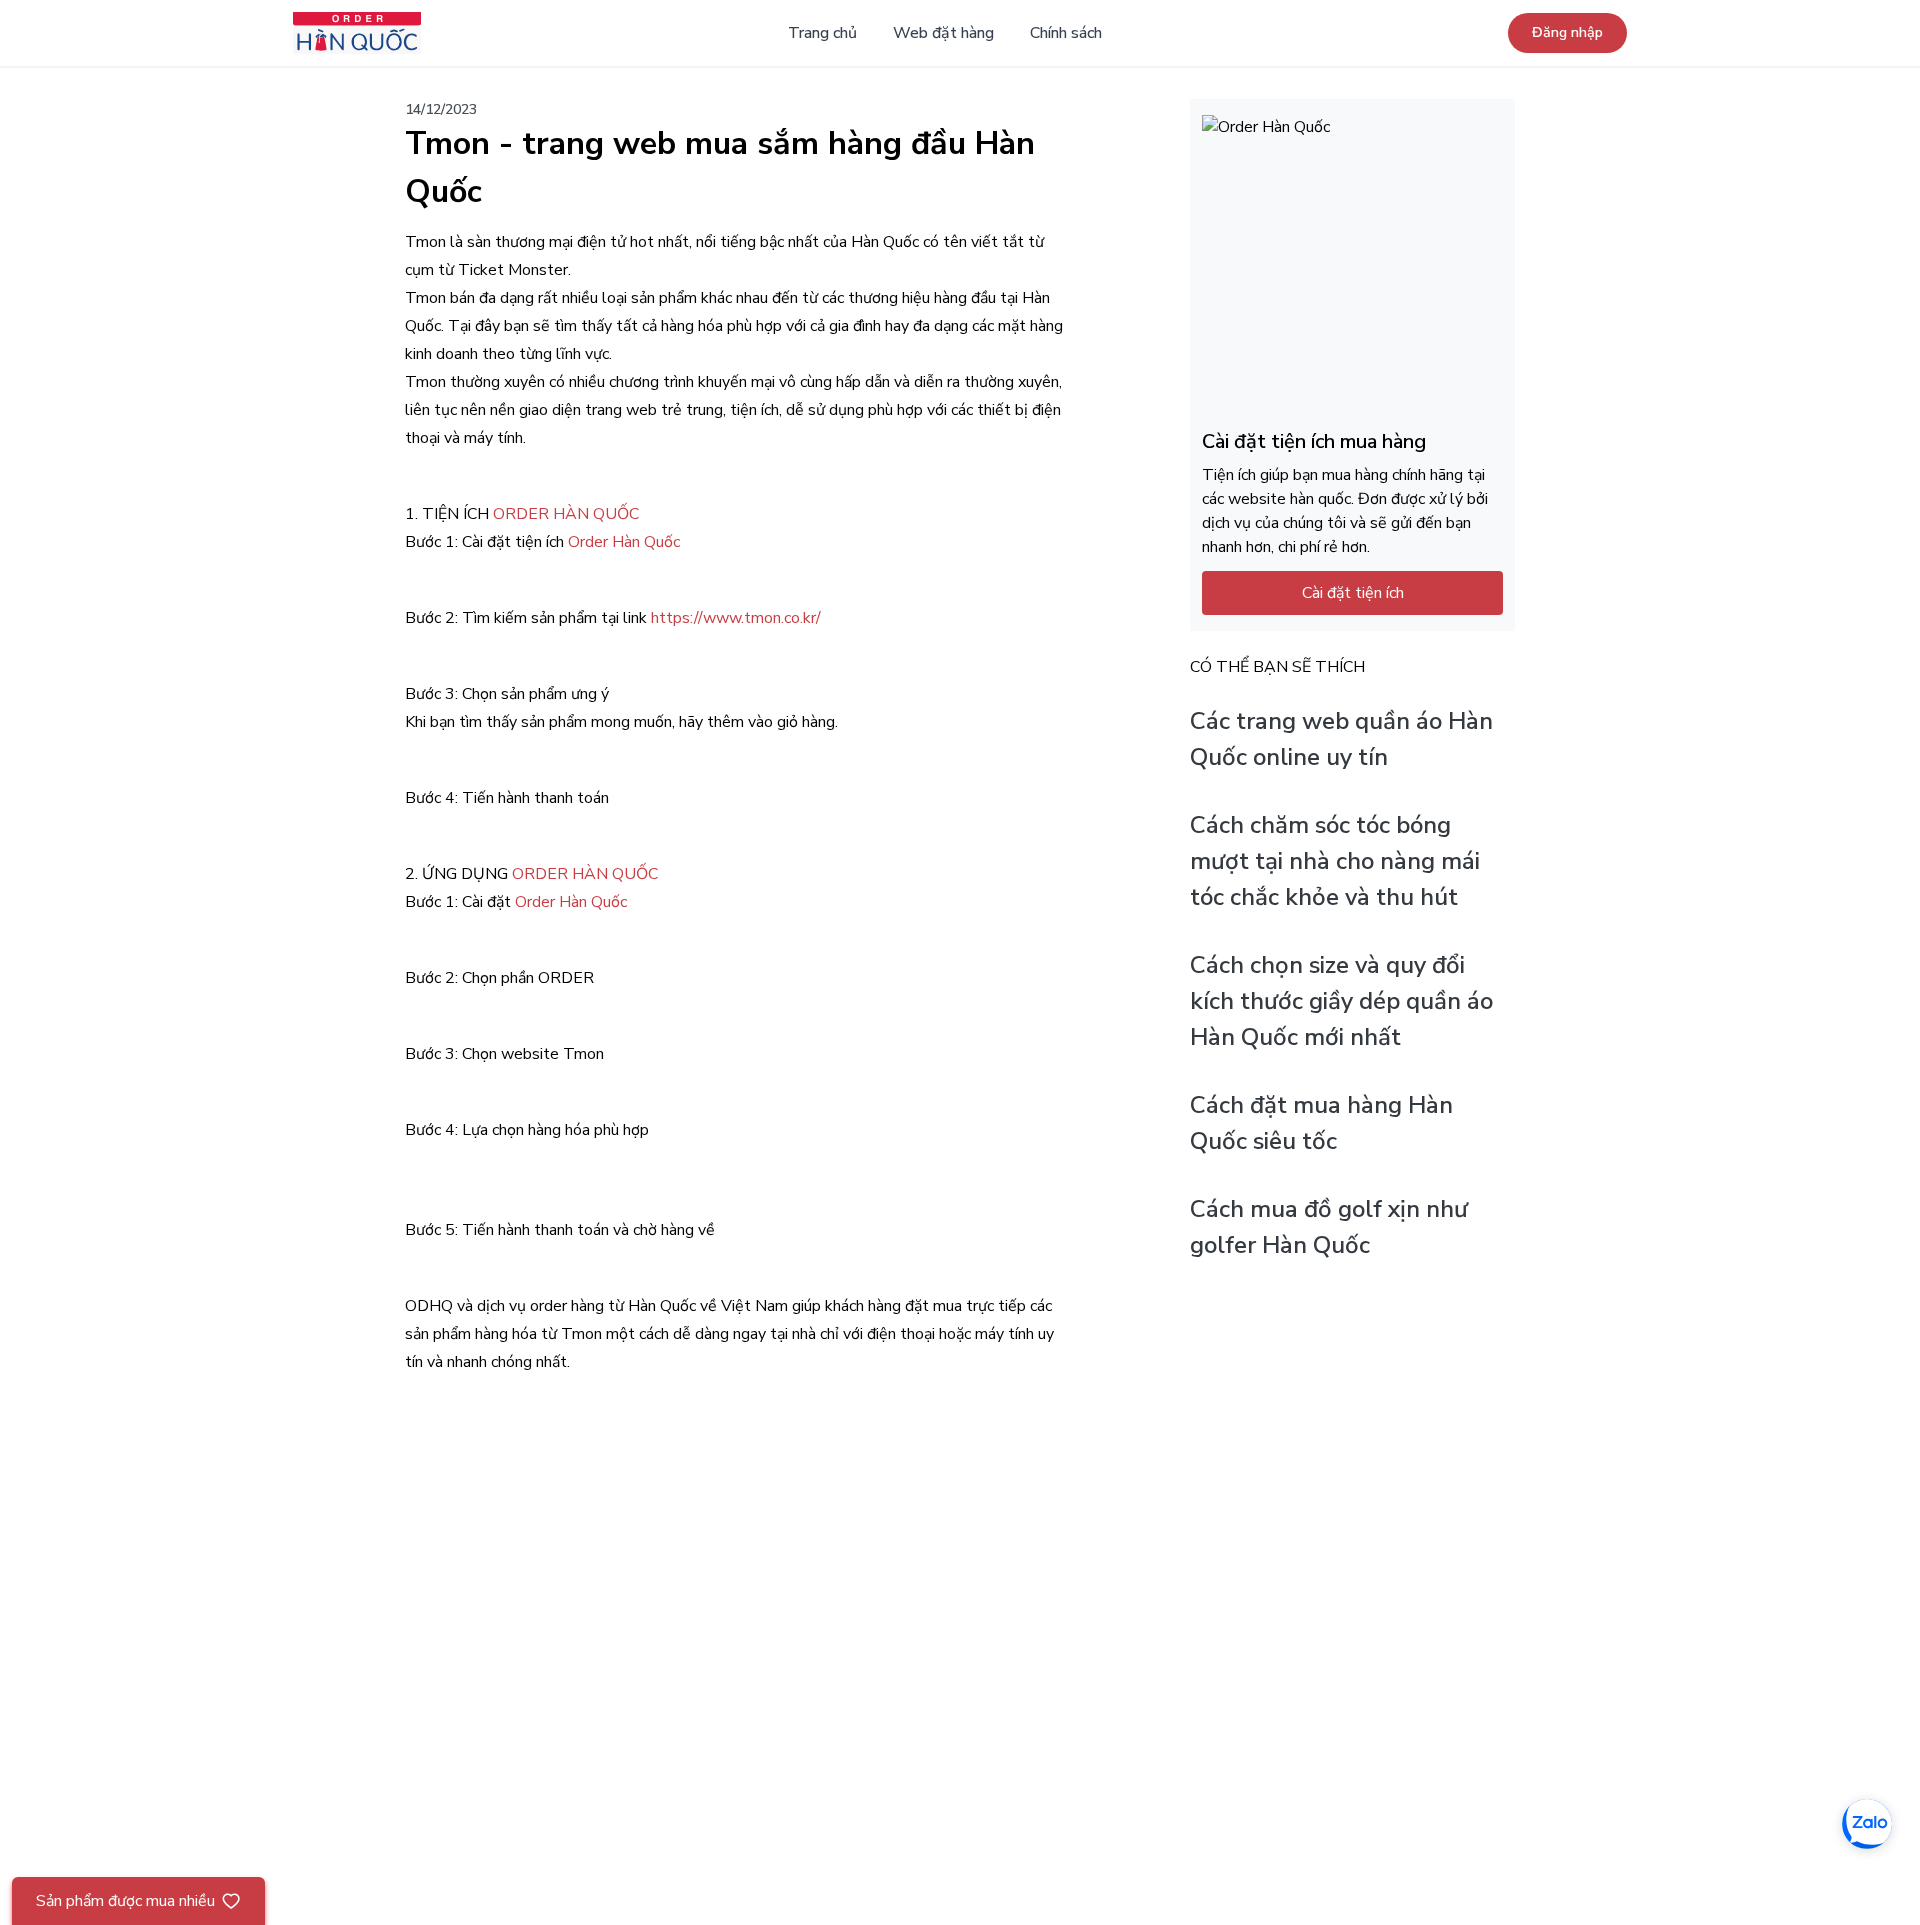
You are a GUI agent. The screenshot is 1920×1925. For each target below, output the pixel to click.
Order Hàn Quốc (624, 542)
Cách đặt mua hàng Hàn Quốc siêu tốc (1321, 1124)
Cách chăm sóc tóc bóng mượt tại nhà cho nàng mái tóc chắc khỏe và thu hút (1335, 862)
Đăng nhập (1567, 32)
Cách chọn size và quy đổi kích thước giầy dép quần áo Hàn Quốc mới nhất (1341, 1002)
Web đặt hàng (943, 33)
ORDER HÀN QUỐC (566, 514)
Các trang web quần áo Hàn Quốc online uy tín (1341, 740)
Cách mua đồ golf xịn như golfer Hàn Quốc (1329, 1228)
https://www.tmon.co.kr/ (736, 618)
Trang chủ (822, 33)
